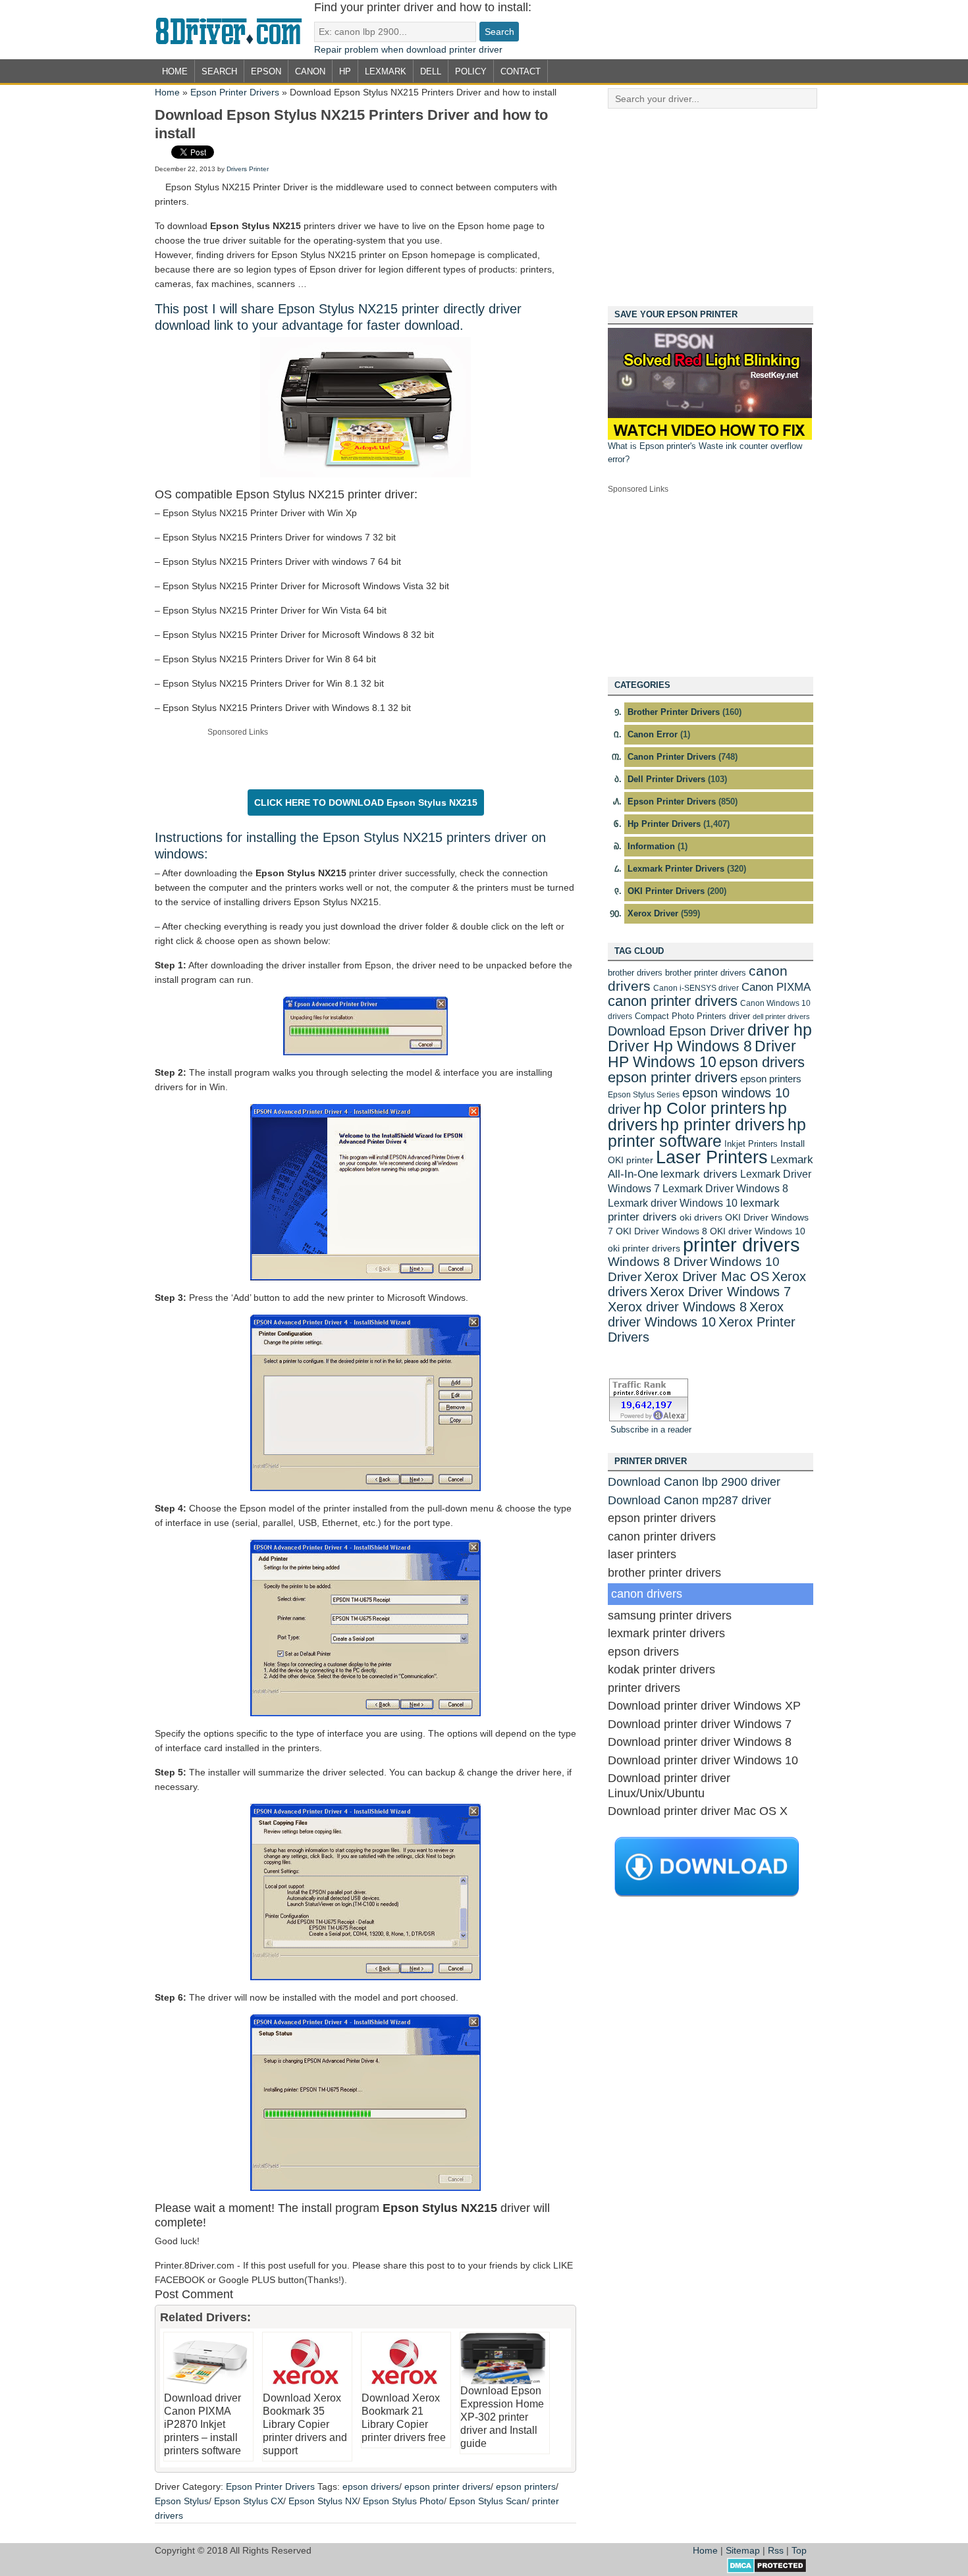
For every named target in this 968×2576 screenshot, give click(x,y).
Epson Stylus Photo (403, 2501)
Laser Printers (712, 1157)
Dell (431, 71)
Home (175, 71)
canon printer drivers (673, 1001)
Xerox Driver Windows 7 (720, 1291)
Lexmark (386, 71)
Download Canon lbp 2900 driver (694, 1482)
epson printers (526, 2486)
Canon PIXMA (776, 987)
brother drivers (635, 973)
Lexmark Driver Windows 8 (725, 1188)
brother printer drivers (706, 973)
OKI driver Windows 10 (758, 1231)
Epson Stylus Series (644, 1095)
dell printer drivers (781, 1016)
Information (651, 846)
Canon (310, 71)
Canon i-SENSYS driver (696, 988)
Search (219, 71)
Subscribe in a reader (651, 1430)
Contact (521, 71)
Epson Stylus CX (249, 2501)
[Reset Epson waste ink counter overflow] (710, 437)
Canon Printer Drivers (672, 757)
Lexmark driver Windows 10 (673, 1203)
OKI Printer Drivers (666, 891)
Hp (345, 71)
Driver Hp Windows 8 (680, 1046)
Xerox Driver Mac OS (707, 1276)
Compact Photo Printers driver (692, 1016)
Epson (266, 71)
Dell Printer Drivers (666, 779)
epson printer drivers (447, 2486)
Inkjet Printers (751, 1144)
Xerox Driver (653, 913)
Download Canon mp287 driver (689, 1500)
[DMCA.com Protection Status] (767, 2570)
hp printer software (707, 1133)
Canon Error (653, 734)
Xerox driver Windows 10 (696, 1314)
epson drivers (371, 2486)
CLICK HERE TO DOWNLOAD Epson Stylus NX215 (366, 802)
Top (799, 2550)
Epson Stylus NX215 (383, 837)
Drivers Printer (248, 169)
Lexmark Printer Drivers (676, 869)
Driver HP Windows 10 (702, 1054)
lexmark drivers (699, 1174)
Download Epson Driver (676, 1031)
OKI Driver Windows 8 (661, 1231)
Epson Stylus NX (323, 2501)
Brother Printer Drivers (674, 712)
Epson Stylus (182, 2501)
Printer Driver (234, 30)
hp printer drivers (723, 1124)
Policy (471, 71)
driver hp (780, 1030)
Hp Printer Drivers (664, 824)
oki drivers (701, 1217)
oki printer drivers (644, 1248)
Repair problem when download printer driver (408, 49)
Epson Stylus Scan (488, 2501)
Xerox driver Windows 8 (677, 1306)
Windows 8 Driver (658, 1262)
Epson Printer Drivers (235, 92)
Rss (776, 2550)
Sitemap (743, 2550)
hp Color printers (705, 1108)
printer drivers (741, 1245)
